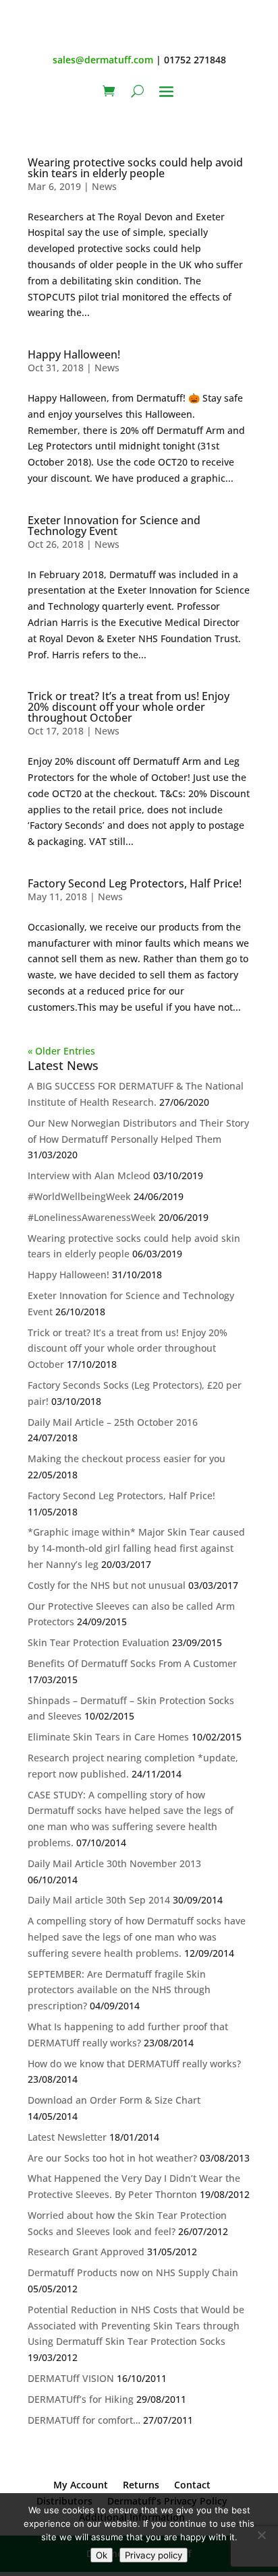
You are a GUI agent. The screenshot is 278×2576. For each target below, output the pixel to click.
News (104, 186)
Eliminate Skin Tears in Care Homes (108, 1737)
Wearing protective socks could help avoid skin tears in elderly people (135, 168)
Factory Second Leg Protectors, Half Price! (135, 883)
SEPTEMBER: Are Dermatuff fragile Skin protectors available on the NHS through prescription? (119, 1990)
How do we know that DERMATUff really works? (134, 2064)
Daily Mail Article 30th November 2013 (114, 1863)
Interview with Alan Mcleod (89, 1175)
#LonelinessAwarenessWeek (92, 1217)
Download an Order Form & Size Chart (114, 2100)
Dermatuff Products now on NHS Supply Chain (133, 2272)
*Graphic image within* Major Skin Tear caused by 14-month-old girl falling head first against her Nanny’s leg (136, 1548)
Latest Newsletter (67, 2137)
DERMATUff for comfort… (84, 2420)
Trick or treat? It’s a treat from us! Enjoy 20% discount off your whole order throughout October (129, 707)
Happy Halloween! (74, 354)
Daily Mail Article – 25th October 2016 (113, 1422)
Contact (192, 2485)
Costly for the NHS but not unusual (107, 1585)
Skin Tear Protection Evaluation (99, 1642)
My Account (81, 2485)
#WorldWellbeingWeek (79, 1196)
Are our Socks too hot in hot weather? (112, 2158)
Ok (102, 2555)
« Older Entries (61, 1051)
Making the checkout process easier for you (127, 1458)
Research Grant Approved (86, 2252)
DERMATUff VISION (71, 2378)
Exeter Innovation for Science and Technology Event (114, 526)
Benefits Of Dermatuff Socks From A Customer (132, 1663)
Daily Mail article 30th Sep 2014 (99, 1900)
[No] (261, 2535)
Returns (141, 2485)
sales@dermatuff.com (103, 60)
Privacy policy (154, 2555)
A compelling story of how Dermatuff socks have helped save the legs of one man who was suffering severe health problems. (137, 1937)
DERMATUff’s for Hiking (81, 2399)
